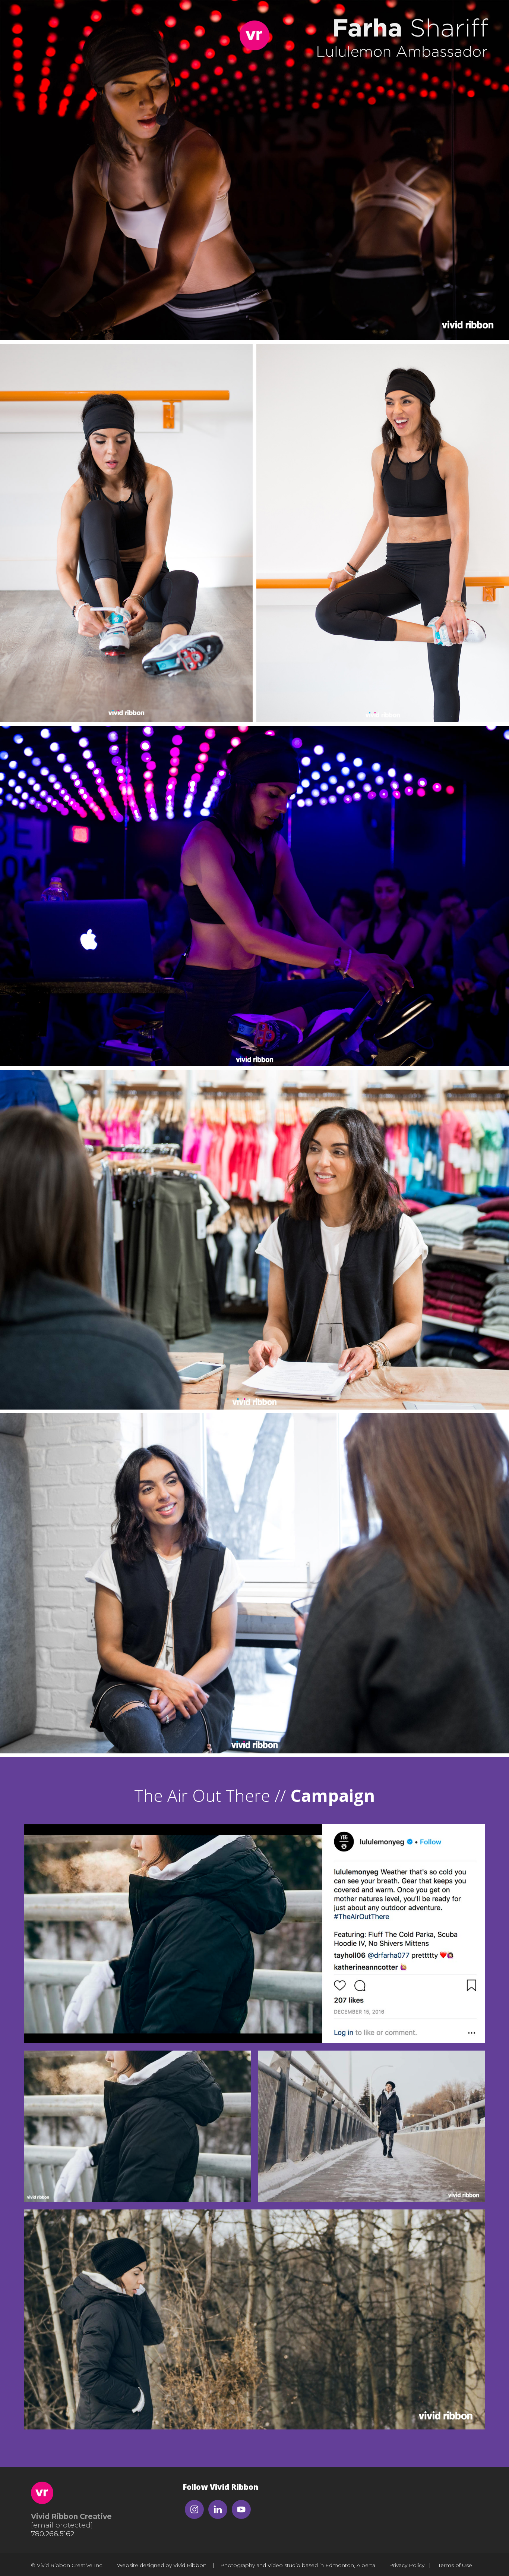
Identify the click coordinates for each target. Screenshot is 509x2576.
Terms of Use (455, 2565)
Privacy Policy (407, 2565)
